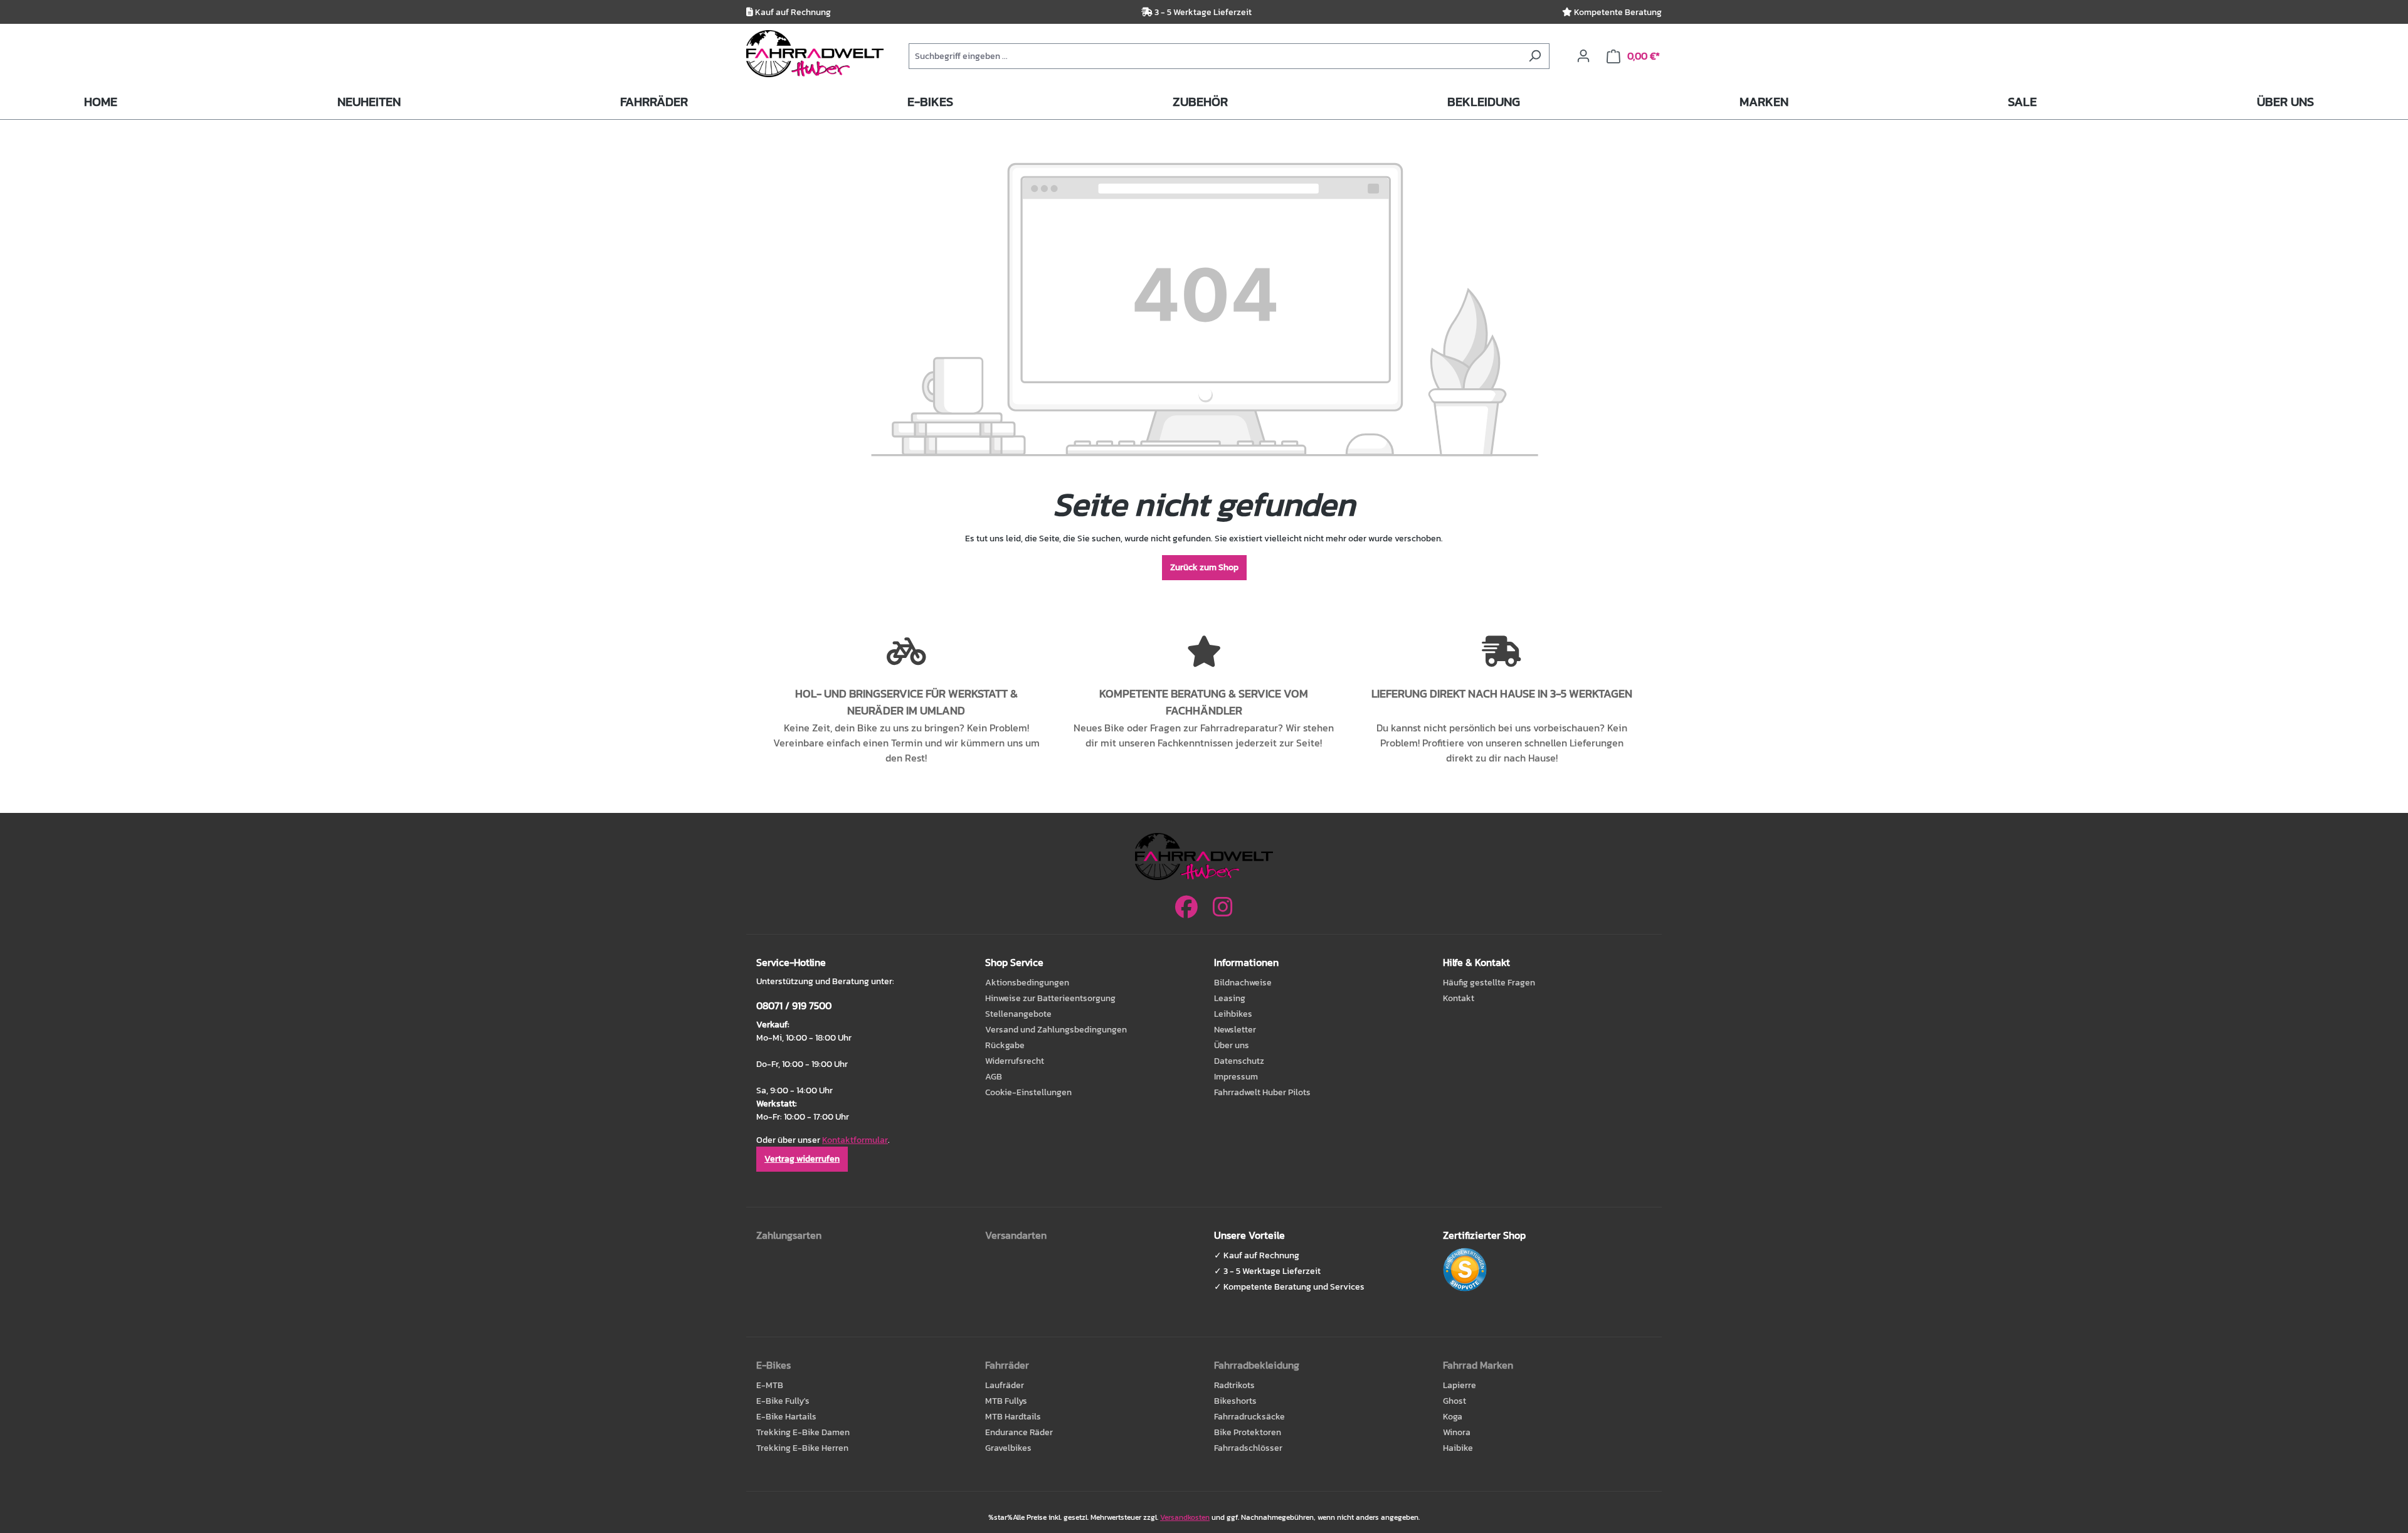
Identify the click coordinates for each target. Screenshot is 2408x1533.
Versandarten (1016, 1235)
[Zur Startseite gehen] (815, 54)
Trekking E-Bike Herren (802, 1448)
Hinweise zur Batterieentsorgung (1050, 998)
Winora (1457, 1432)
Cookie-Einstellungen (1028, 1092)
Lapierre (1460, 1385)
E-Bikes (774, 1365)
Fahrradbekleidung (1257, 1365)
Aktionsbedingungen (1027, 983)
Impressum (1236, 1077)
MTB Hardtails (1013, 1417)
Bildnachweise (1243, 983)
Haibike (1458, 1448)
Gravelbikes (1008, 1448)
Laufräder (1005, 1385)
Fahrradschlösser (1248, 1448)
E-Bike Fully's (783, 1401)
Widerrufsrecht (1015, 1061)
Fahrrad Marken (1478, 1365)
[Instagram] (1223, 907)
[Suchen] (1535, 56)
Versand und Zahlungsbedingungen (1056, 1030)
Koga (1453, 1417)
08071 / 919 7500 (794, 1005)
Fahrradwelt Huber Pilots (1262, 1092)
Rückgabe (1005, 1045)
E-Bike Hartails (786, 1417)
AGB (994, 1077)
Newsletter (1235, 1030)
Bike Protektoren (1248, 1432)
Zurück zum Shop (1204, 567)
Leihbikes (1233, 1014)
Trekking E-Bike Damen (803, 1432)
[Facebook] (1186, 907)
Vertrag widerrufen (802, 1159)
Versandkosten (1185, 1517)
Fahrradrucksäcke (1249, 1417)
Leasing (1230, 998)
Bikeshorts (1235, 1401)
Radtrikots (1234, 1385)
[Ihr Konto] (1583, 56)
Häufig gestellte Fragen (1489, 983)
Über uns (1232, 1045)
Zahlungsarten (789, 1235)
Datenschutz (1239, 1061)
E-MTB (770, 1385)
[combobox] (1215, 56)
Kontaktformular (855, 1140)
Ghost (1455, 1401)
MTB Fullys (1006, 1401)
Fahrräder (1007, 1365)
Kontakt (1459, 998)
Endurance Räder (1019, 1432)
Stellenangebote (1018, 1014)
